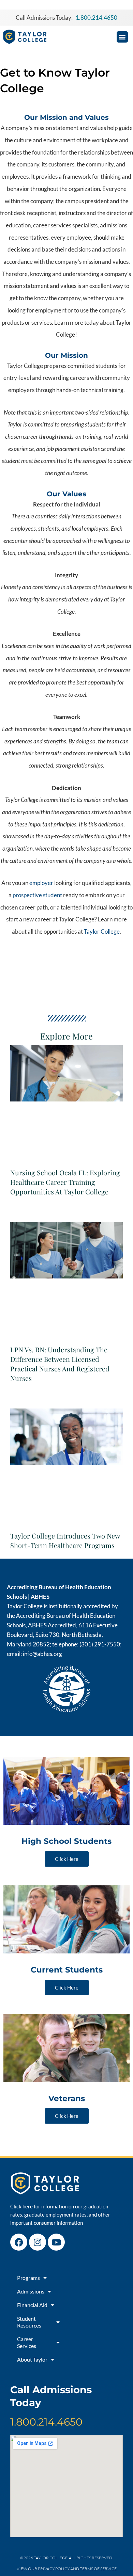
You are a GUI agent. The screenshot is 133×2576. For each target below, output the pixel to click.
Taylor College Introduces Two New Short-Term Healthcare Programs (65, 1540)
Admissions (31, 2291)
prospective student (37, 895)
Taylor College (102, 931)
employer (41, 883)
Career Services (27, 2342)
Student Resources (29, 2322)
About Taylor (32, 2359)
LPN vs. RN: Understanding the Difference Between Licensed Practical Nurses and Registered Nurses (60, 1364)
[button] (122, 37)
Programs (28, 2278)
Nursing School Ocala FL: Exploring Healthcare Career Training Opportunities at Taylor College (65, 1182)
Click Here (67, 1859)
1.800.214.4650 (46, 2422)
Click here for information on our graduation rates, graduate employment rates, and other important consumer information (60, 2215)
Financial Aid (32, 2305)
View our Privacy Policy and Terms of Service (67, 2569)
